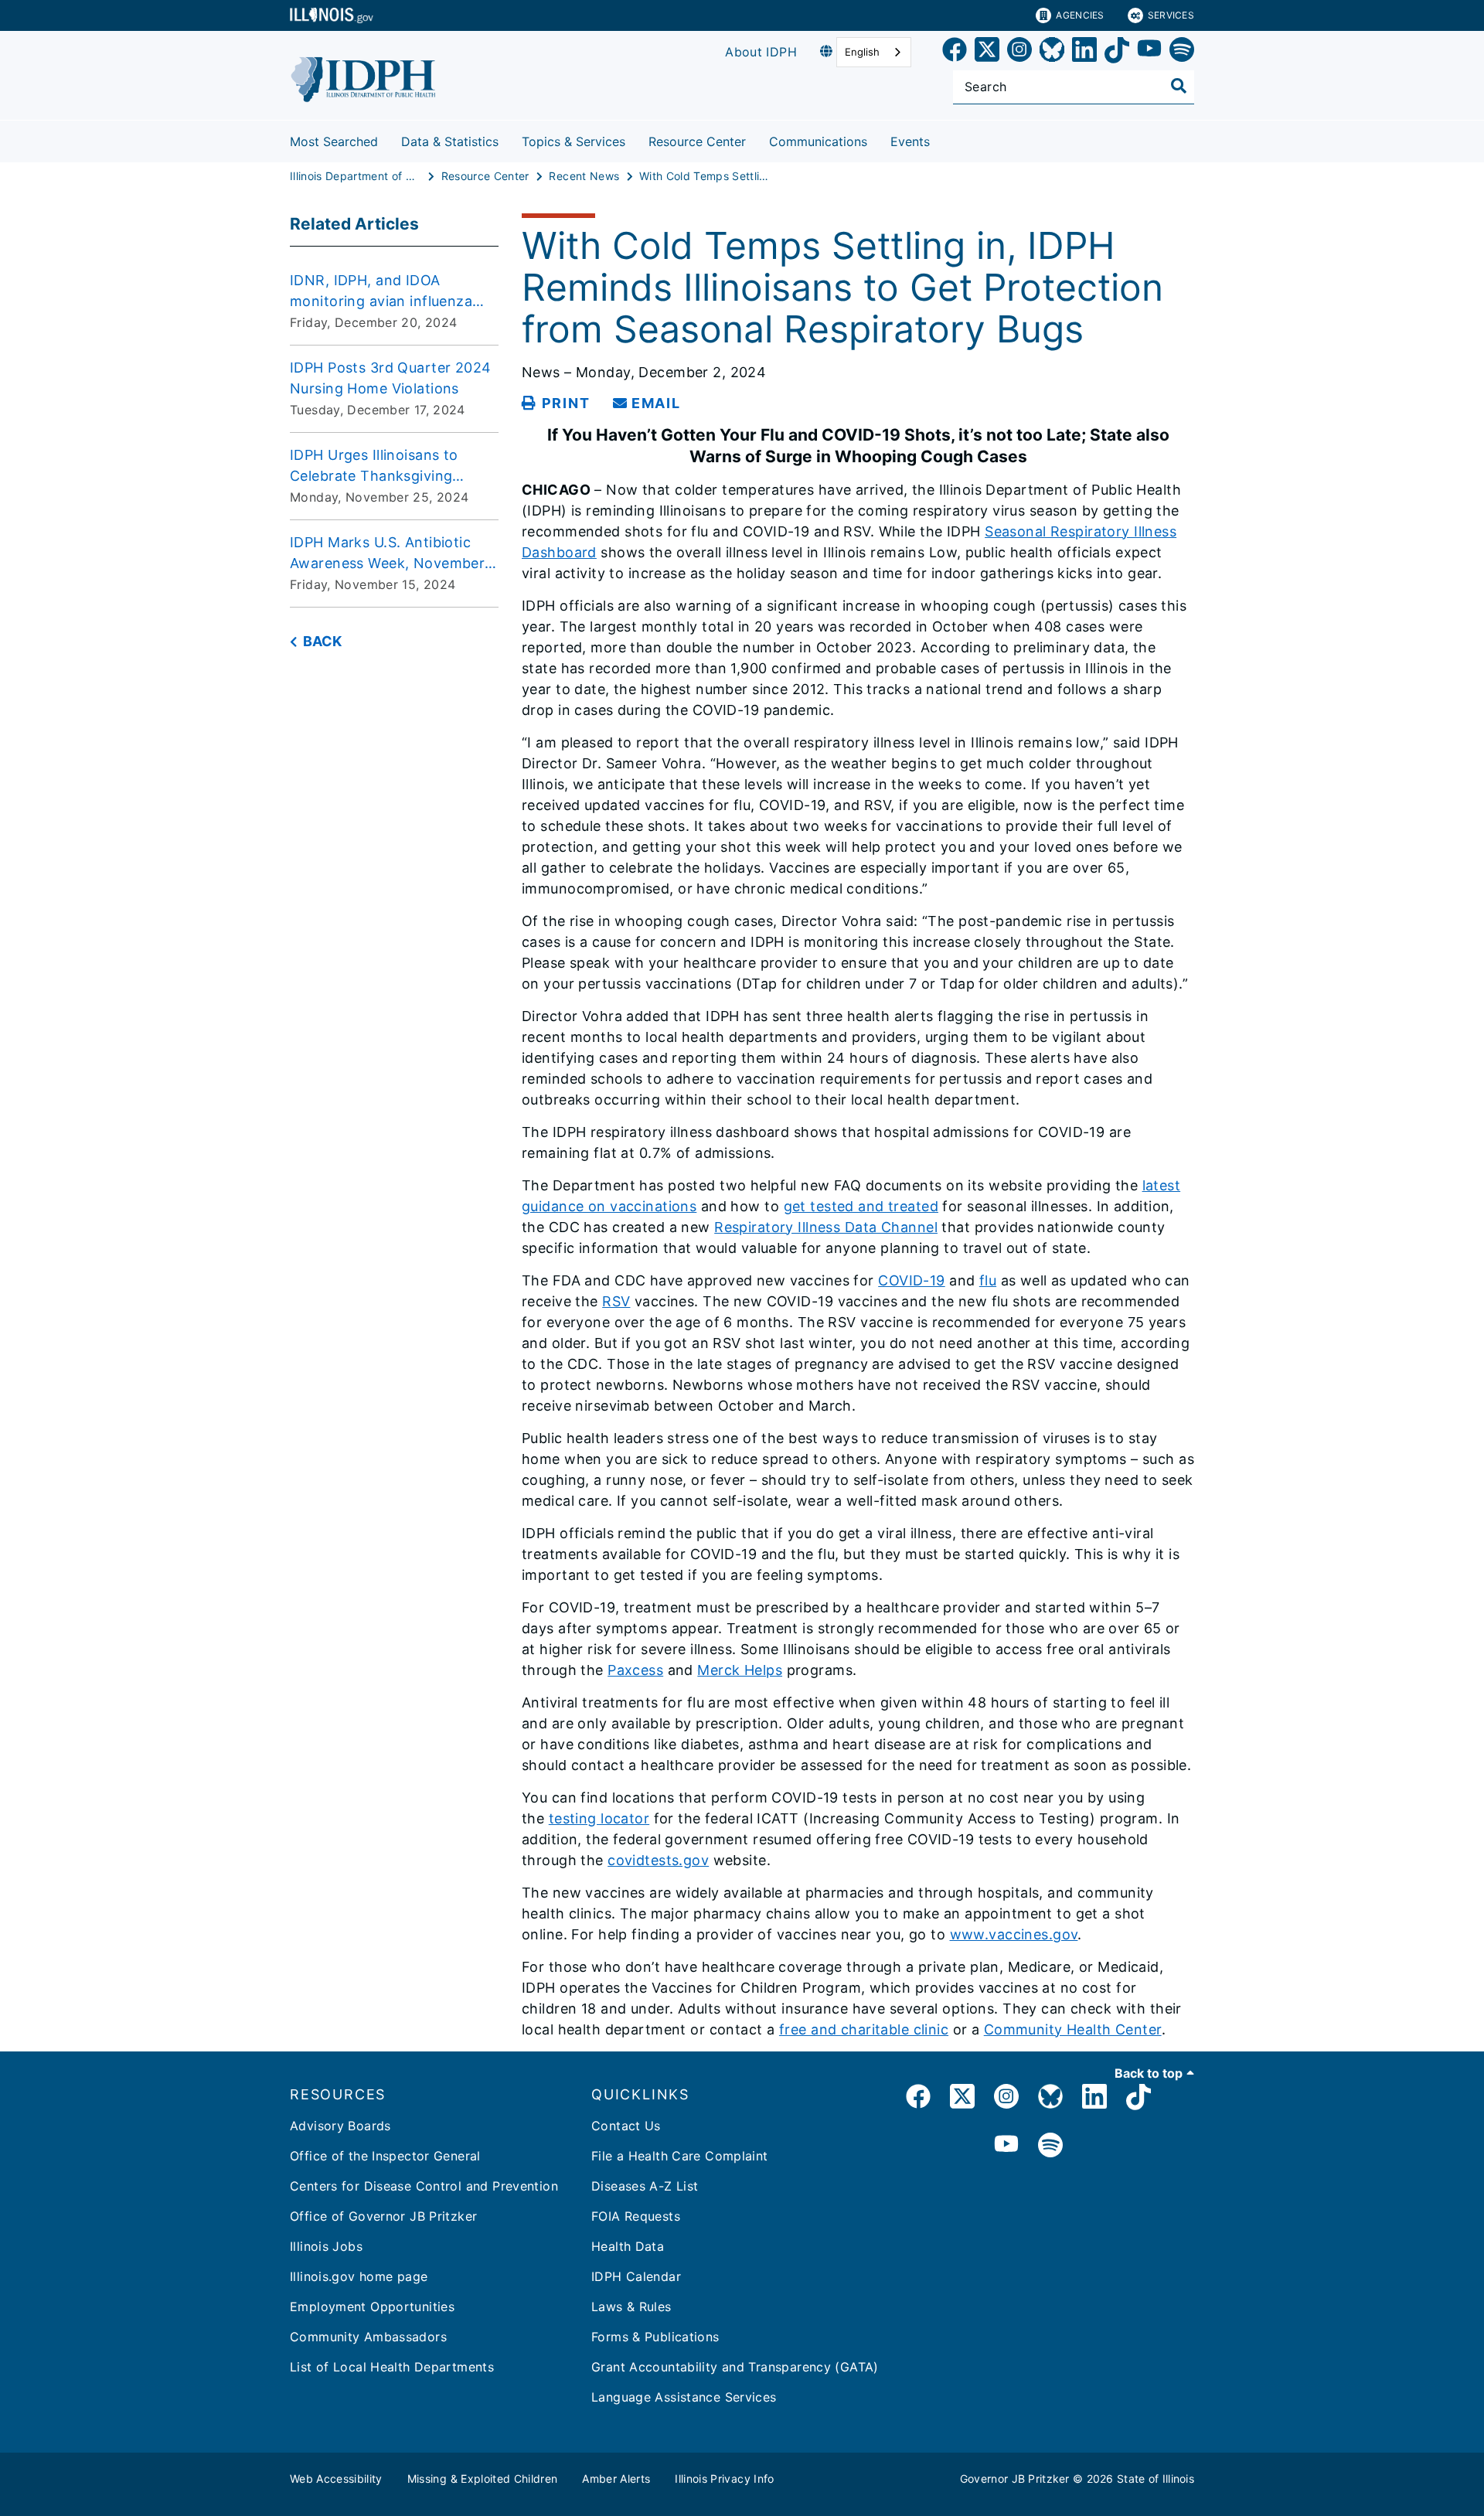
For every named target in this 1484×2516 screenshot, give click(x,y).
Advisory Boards (340, 2126)
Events (910, 141)
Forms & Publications (655, 2337)
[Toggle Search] (1179, 86)
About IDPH (761, 52)
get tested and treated (861, 1206)
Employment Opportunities (372, 2307)
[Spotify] (1182, 52)
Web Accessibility (336, 2479)
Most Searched (334, 141)
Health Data (628, 2246)
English (862, 52)
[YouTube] (1149, 52)
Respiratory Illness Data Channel (826, 1227)
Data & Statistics (450, 141)
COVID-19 (911, 1280)
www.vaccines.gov (1014, 1934)
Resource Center (697, 141)
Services (1171, 15)
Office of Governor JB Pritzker (383, 2216)
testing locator (599, 1818)
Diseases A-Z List (645, 2186)
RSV (616, 1301)
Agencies (1080, 15)
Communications (818, 141)
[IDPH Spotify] (1050, 2146)
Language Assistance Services (684, 2397)
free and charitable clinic (864, 2029)
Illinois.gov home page (359, 2276)
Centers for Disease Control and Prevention (424, 2186)
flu (988, 1280)
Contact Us (626, 2126)
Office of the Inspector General (385, 2156)
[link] (955, 52)
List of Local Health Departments (392, 2367)
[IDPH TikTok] (1139, 2099)
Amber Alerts (616, 2479)
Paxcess (635, 1670)
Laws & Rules (631, 2307)
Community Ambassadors (368, 2337)
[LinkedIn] (1084, 52)
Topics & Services (574, 141)
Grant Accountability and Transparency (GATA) (735, 2367)
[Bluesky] (1052, 52)
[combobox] (874, 52)
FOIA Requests (636, 2216)
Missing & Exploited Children (483, 2479)
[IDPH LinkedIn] (1094, 2099)
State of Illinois (1156, 2479)
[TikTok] (1117, 52)
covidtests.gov (658, 1860)
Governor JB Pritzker (1015, 2479)
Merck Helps (740, 1670)
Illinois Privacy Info (724, 2479)
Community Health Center (1073, 2029)
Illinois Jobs (326, 2246)
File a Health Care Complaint (680, 2156)
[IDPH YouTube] (1006, 2146)
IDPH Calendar (636, 2276)
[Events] (941, 139)
